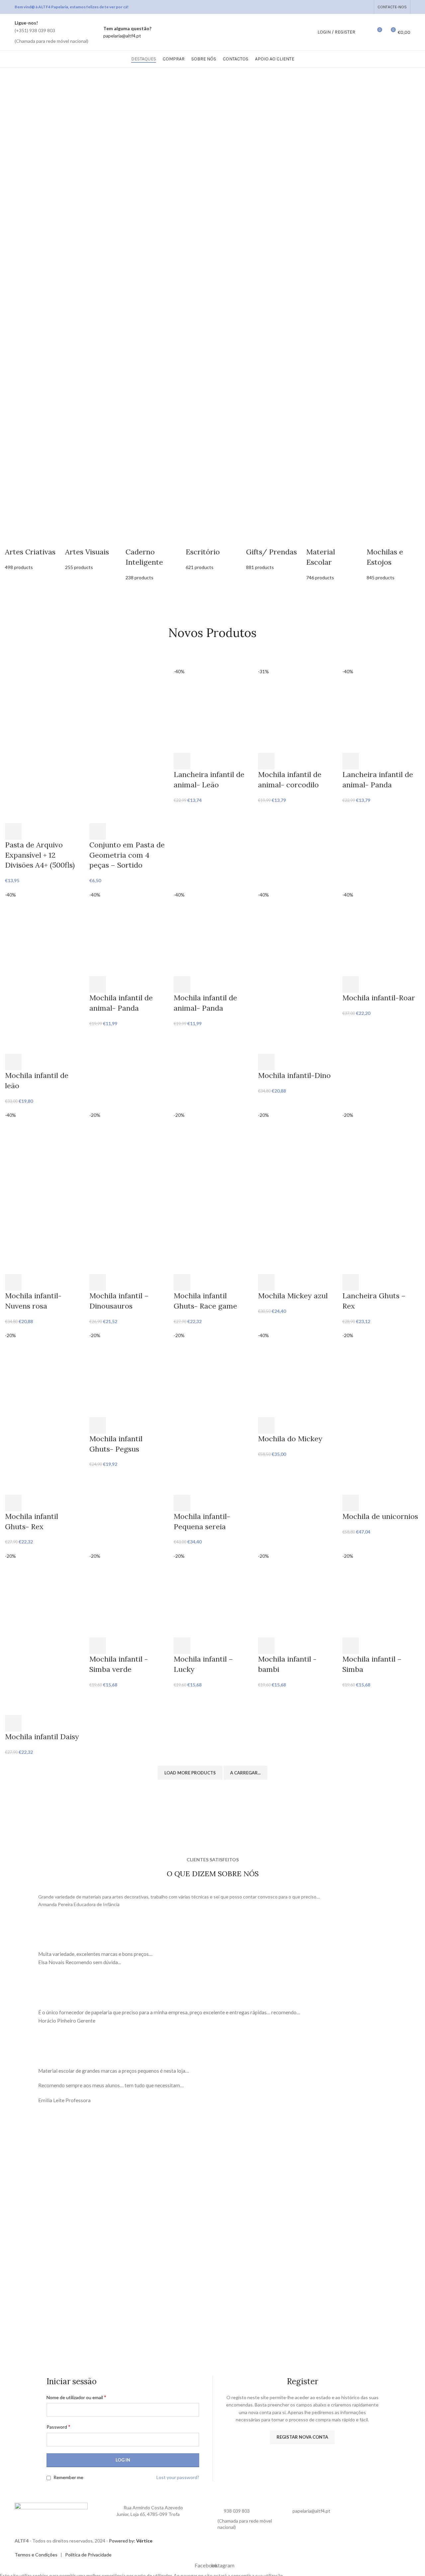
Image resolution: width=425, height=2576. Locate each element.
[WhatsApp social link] (366, 7)
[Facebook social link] (349, 7)
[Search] (365, 32)
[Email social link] (358, 7)
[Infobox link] (51, 32)
